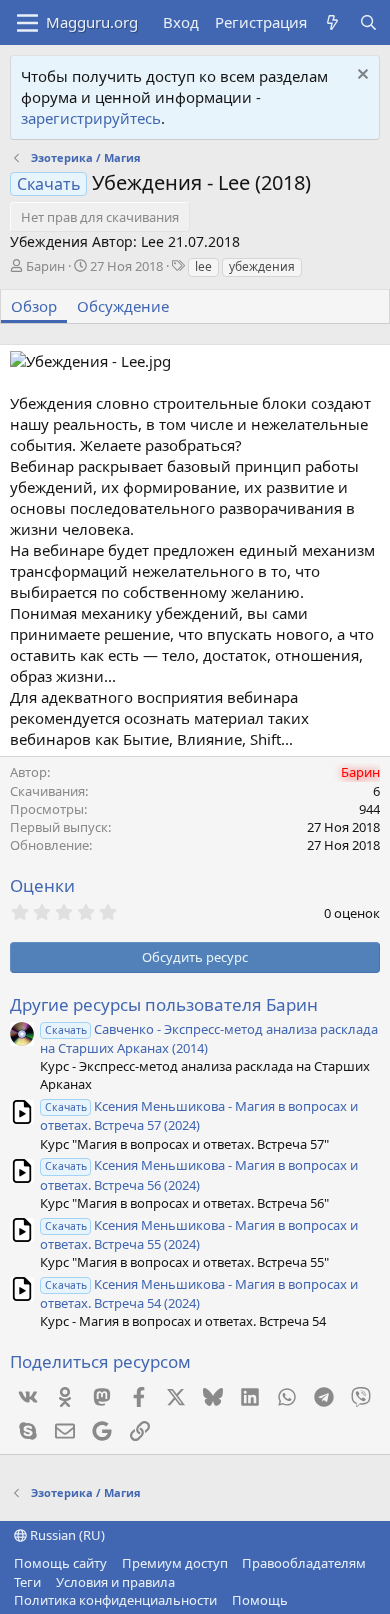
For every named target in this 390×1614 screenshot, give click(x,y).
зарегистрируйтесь (91, 118)
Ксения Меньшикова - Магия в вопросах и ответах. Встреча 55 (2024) (199, 1234)
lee (203, 266)
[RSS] (302, 1600)
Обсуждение (123, 306)
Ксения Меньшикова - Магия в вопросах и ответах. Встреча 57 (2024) (199, 1115)
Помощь (260, 1600)
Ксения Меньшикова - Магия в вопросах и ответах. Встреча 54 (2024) (199, 1293)
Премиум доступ (175, 1563)
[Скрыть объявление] (360, 76)
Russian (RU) (66, 1535)
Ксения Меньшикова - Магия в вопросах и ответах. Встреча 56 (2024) (199, 1174)
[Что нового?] (332, 22)
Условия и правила (115, 1582)
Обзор (34, 306)
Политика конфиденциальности (115, 1600)
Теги (27, 1582)
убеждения (262, 266)
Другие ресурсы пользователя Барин (164, 1004)
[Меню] (27, 23)
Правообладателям (304, 1563)
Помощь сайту (60, 1563)
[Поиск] (368, 22)
